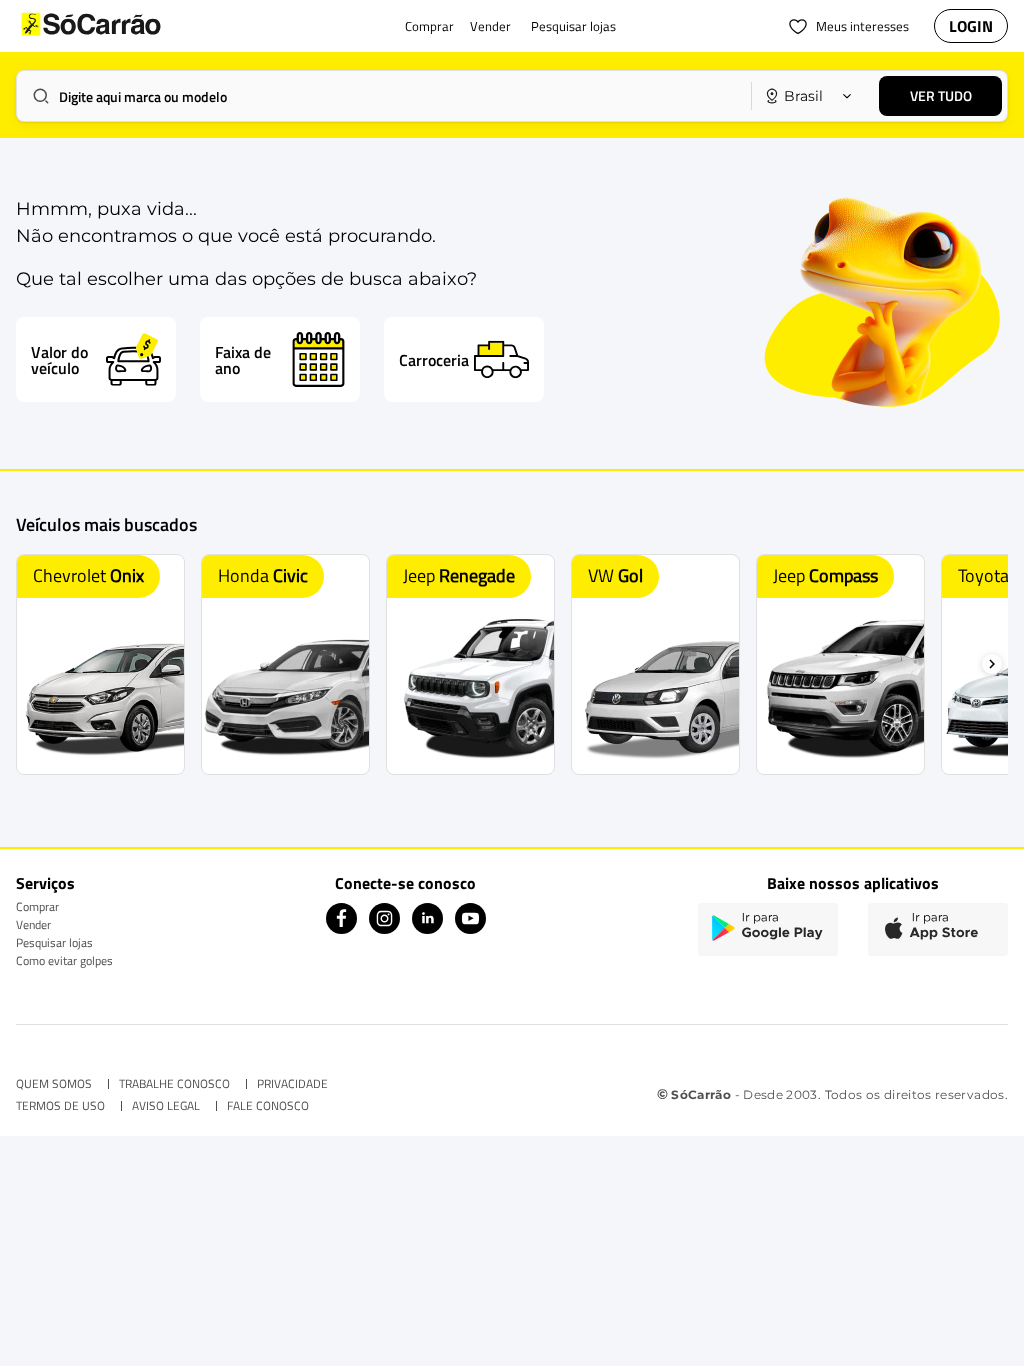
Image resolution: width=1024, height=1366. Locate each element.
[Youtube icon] (470, 928)
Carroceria (434, 360)
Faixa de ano (243, 360)
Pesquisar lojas (54, 942)
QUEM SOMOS (54, 1084)
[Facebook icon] (341, 928)
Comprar (37, 906)
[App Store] (938, 929)
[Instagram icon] (384, 928)
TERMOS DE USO (60, 1106)
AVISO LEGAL (166, 1106)
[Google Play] (768, 929)
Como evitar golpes (64, 960)
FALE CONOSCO (268, 1106)
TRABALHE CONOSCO (174, 1084)
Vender (33, 924)
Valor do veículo (59, 360)
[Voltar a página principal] (131, 26)
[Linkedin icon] (427, 928)
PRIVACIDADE (292, 1084)
